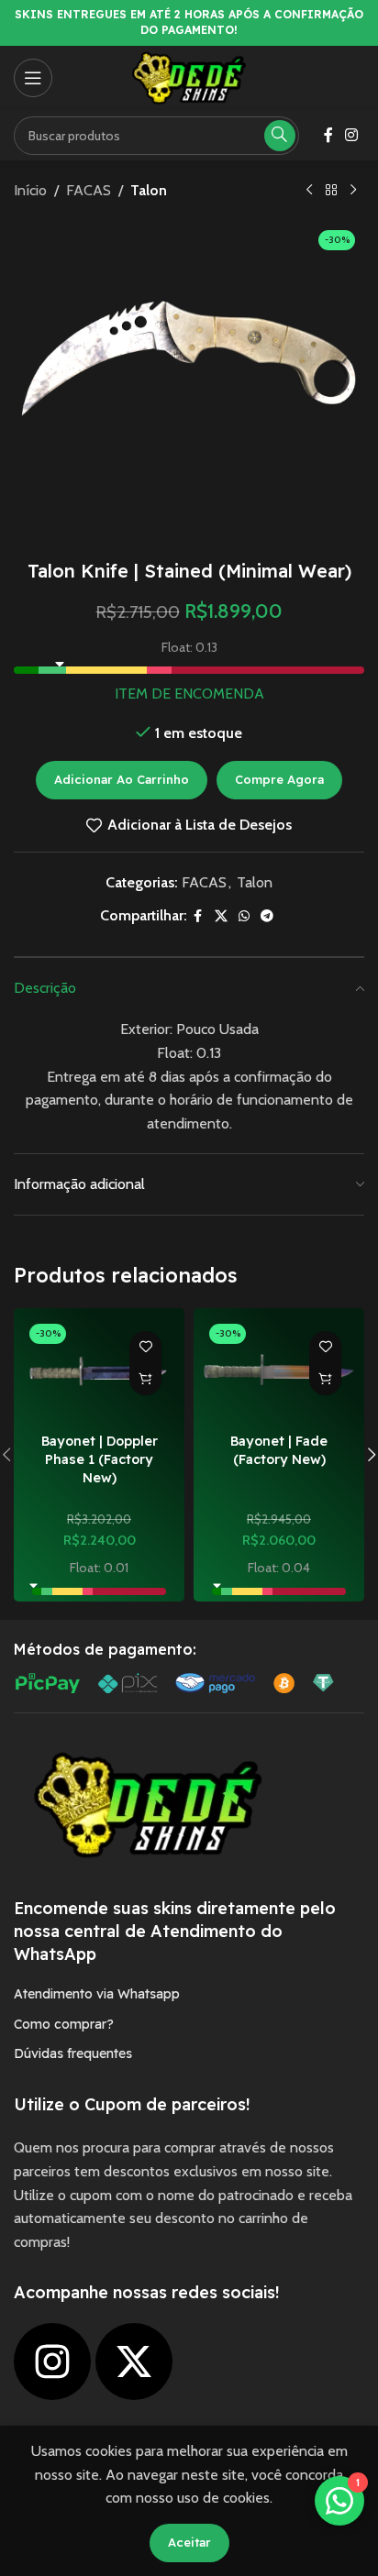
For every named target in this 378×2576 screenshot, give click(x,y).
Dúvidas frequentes (73, 2053)
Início (30, 190)
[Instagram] (52, 2361)
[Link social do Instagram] (352, 135)
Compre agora (279, 779)
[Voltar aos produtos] (331, 191)
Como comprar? (64, 2024)
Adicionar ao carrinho (122, 779)
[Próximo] (353, 191)
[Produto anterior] (309, 191)
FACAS (89, 190)
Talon (149, 190)
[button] (145, 1379)
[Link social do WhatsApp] (244, 916)
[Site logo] (189, 77)
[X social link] (221, 916)
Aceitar (189, 2542)
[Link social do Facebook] (328, 135)
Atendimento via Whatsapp (97, 1994)
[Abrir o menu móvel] (33, 78)
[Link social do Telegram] (267, 916)
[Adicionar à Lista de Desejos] (145, 1347)
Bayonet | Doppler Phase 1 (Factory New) (100, 1459)
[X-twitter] (134, 2361)
